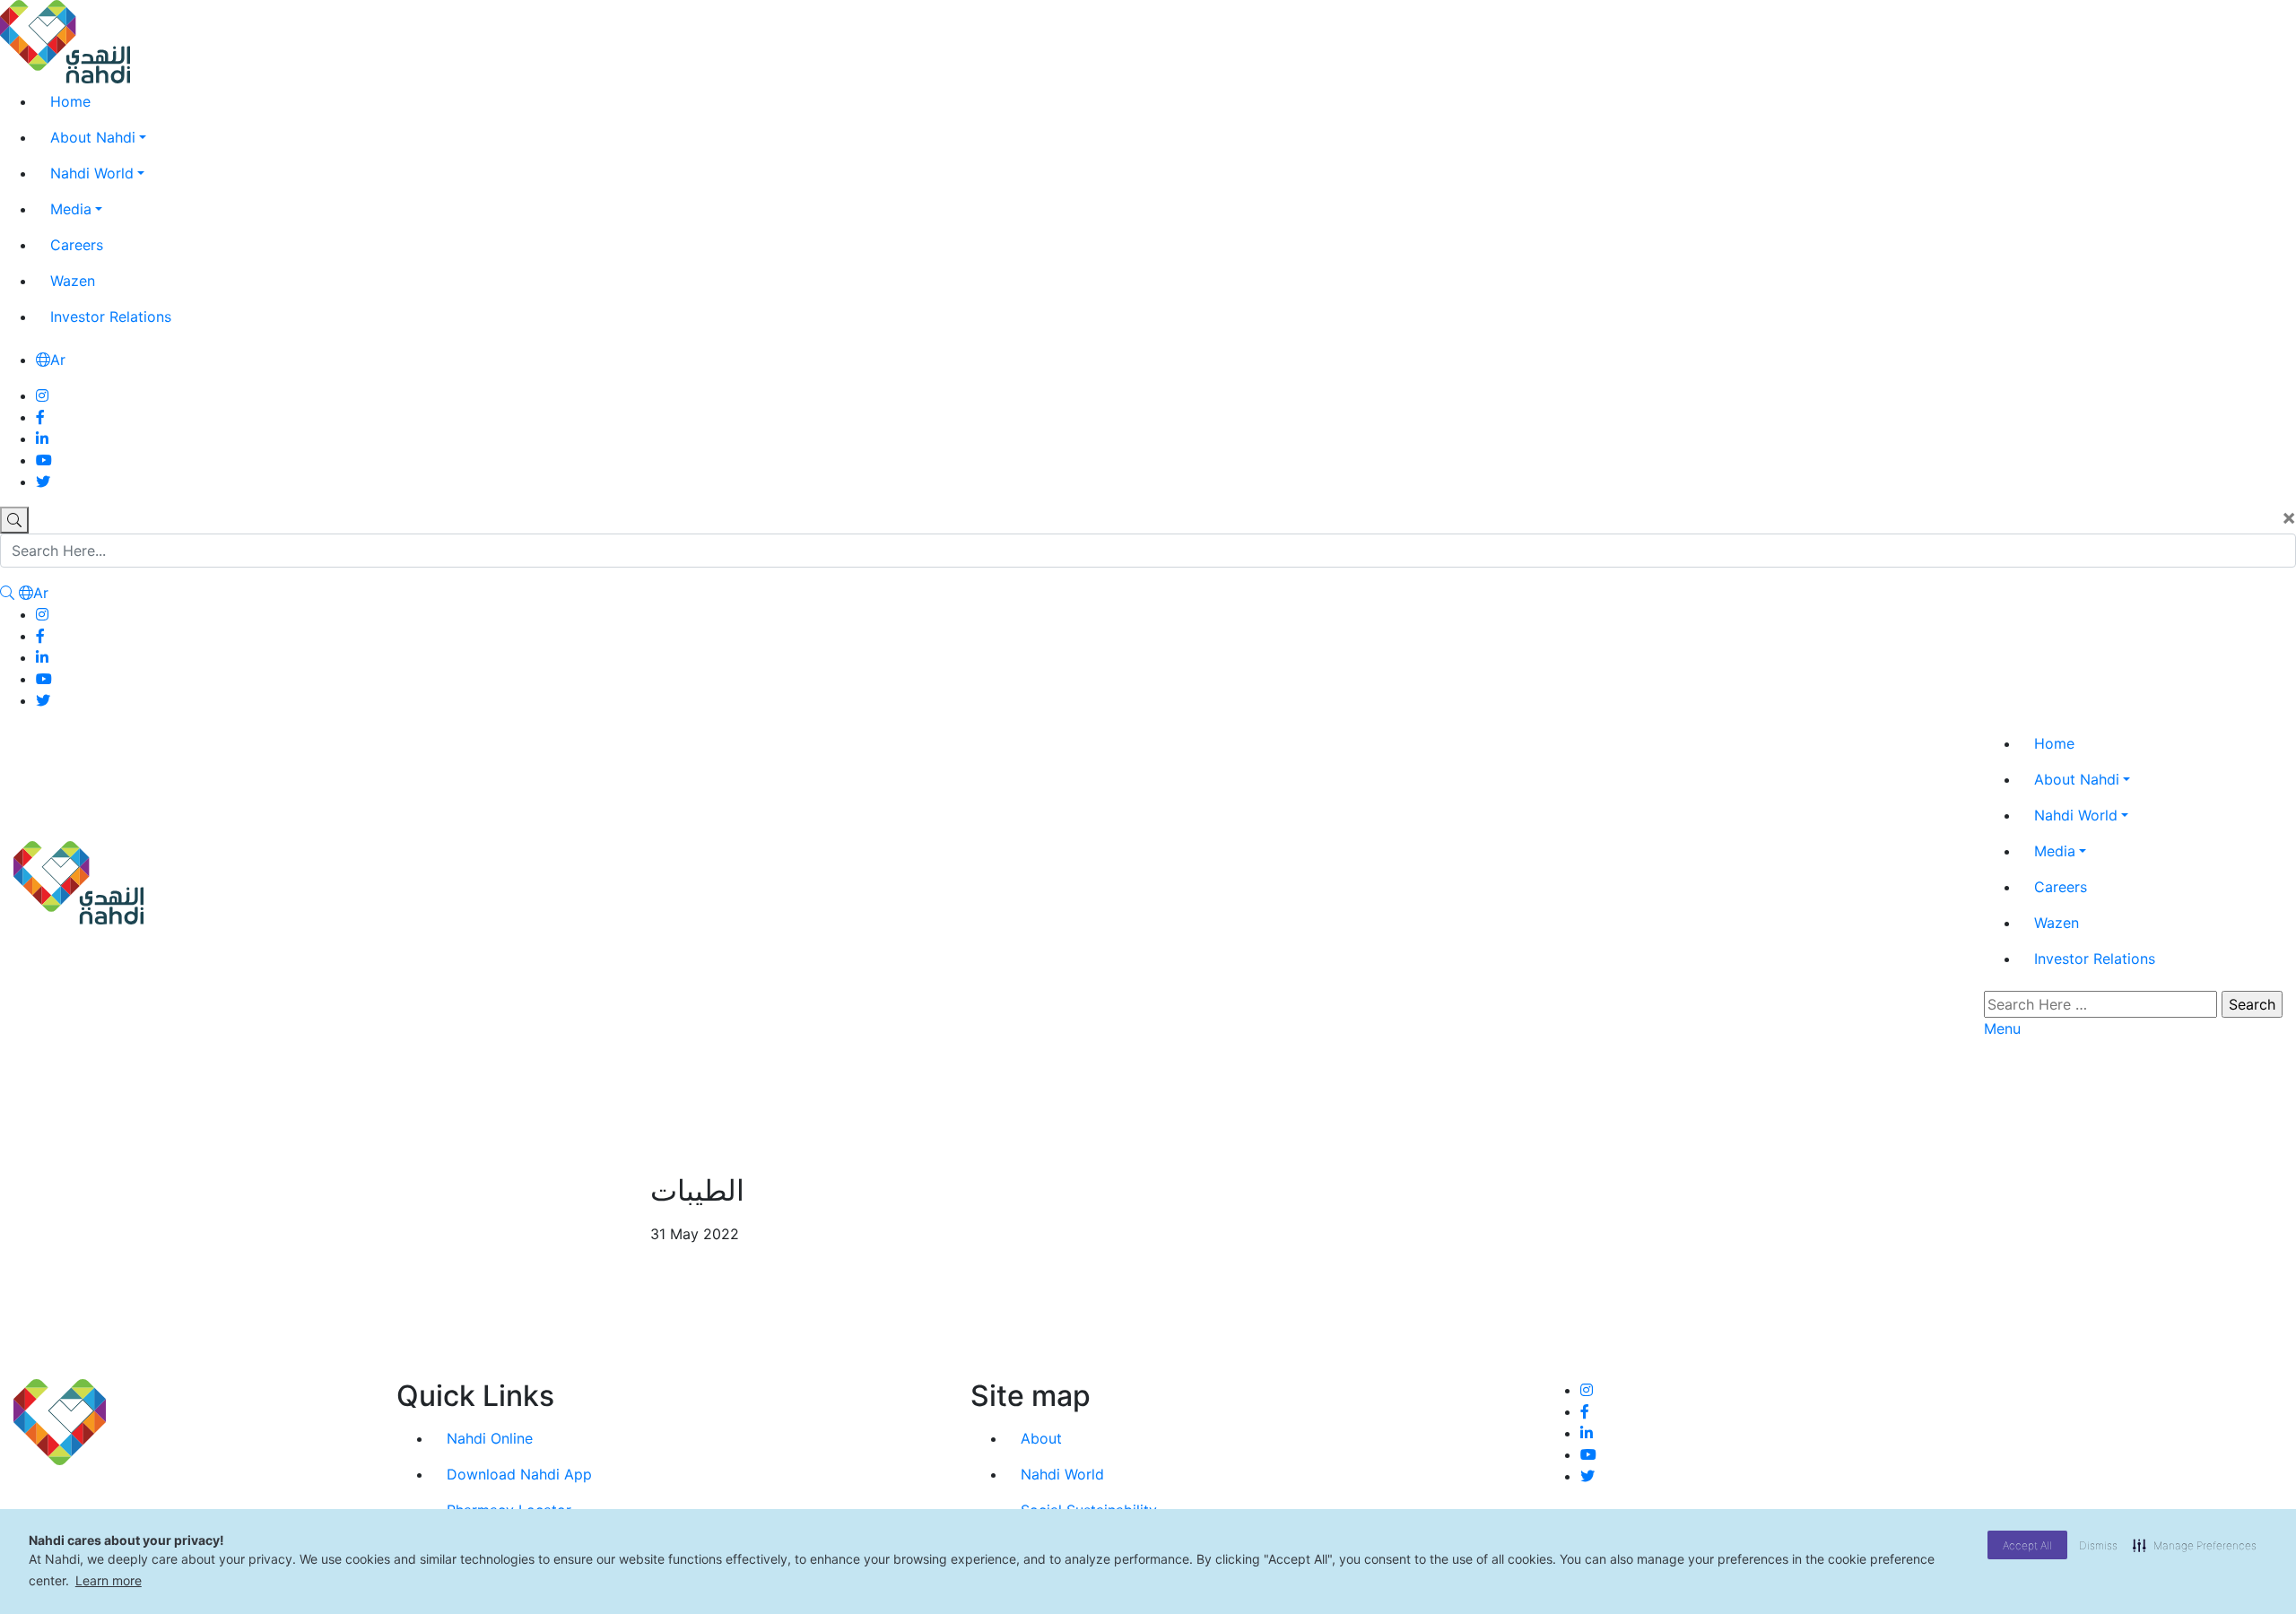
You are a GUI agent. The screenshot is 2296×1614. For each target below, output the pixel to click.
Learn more (109, 1580)
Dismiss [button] (2098, 1545)
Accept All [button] (2027, 1545)
